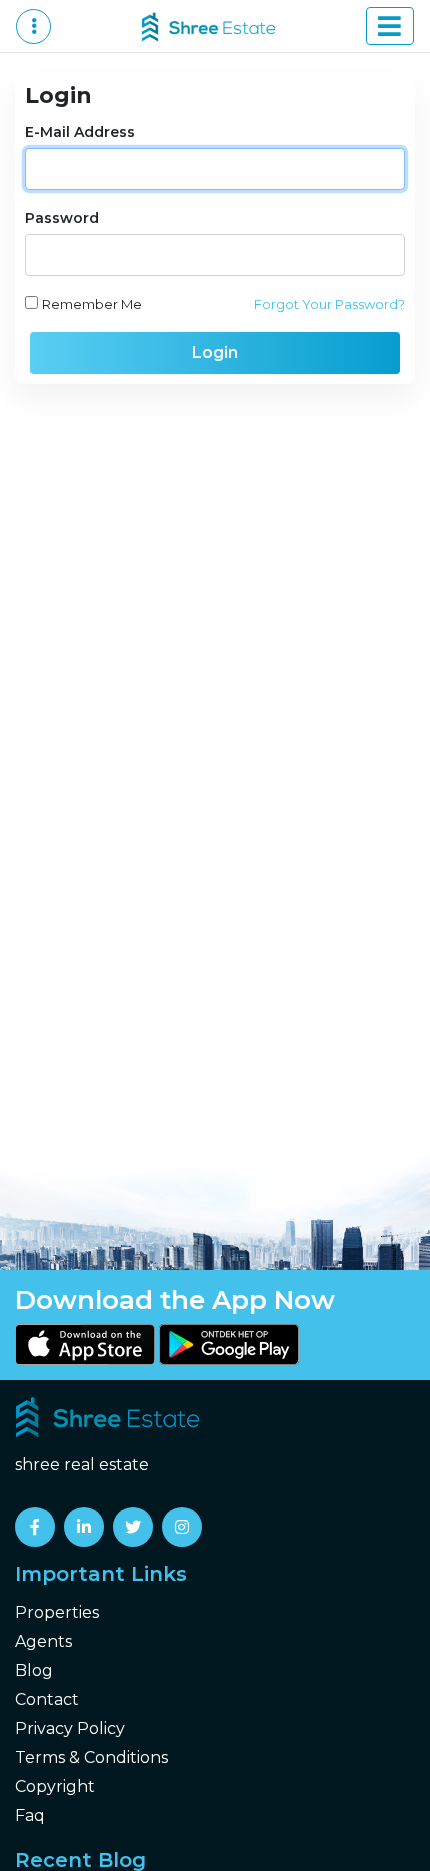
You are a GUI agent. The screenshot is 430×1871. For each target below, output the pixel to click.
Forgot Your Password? (329, 304)
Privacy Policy (70, 1728)
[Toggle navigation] (390, 26)
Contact (47, 1699)
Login (215, 352)
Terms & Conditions (91, 1757)
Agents (43, 1641)
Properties (57, 1612)
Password (62, 218)
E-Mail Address (80, 132)
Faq (30, 1815)
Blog (34, 1670)
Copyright (55, 1786)
